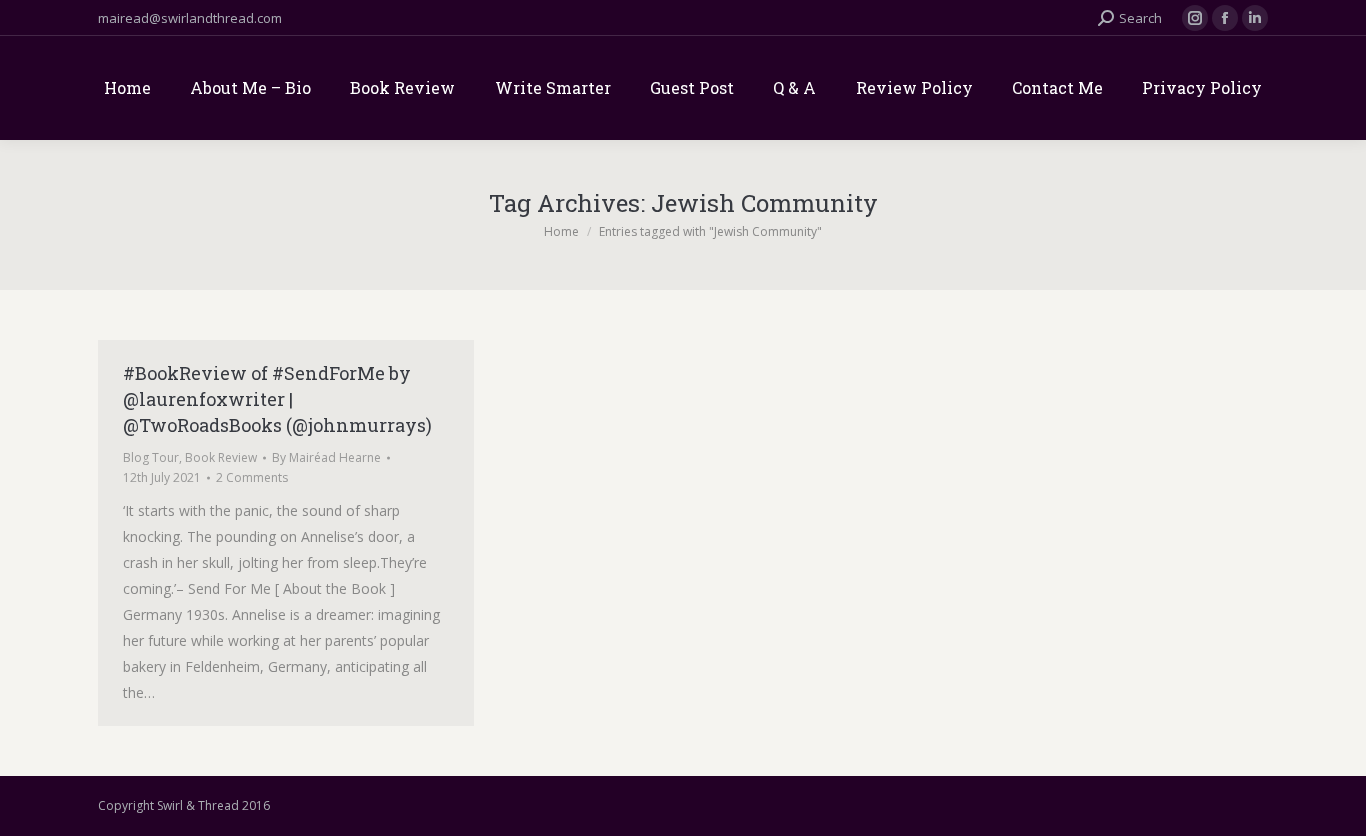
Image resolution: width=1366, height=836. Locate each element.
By (326, 457)
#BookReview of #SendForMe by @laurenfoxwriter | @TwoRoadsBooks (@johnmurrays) (277, 399)
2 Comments (252, 477)
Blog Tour (151, 457)
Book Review (221, 457)
